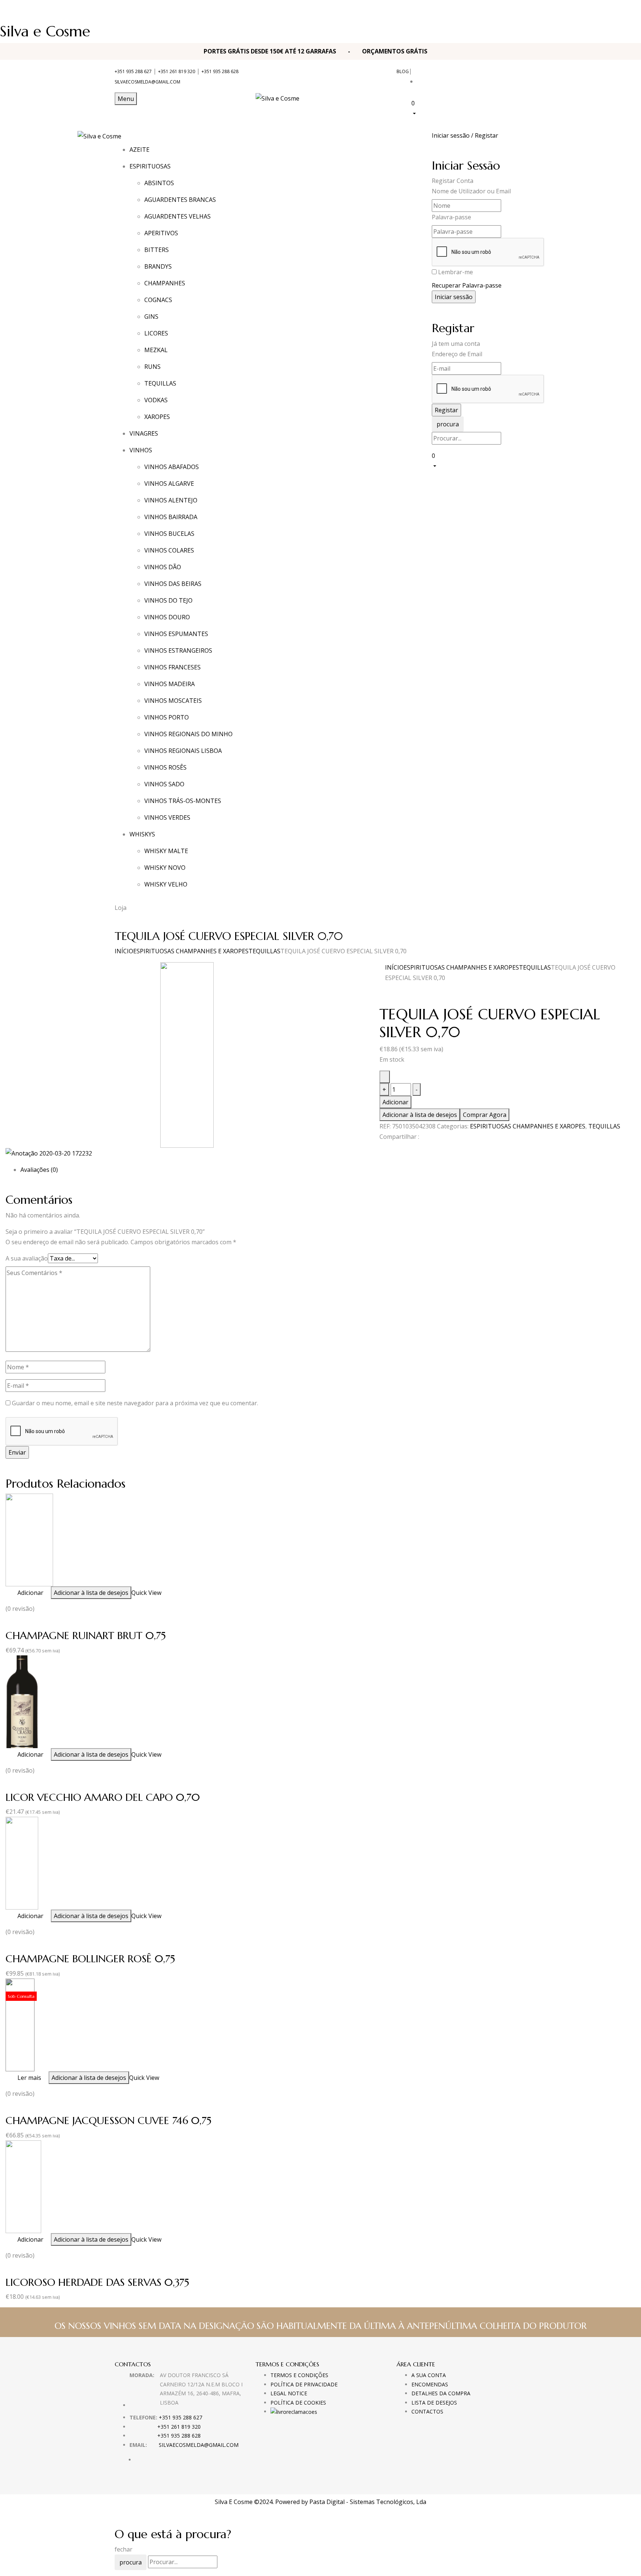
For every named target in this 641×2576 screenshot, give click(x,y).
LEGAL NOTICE (289, 2393)
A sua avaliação (27, 1258)
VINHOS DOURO (167, 617)
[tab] (328, 1170)
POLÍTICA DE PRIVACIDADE (304, 2384)
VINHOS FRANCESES (172, 667)
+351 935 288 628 (220, 71)
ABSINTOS (159, 183)
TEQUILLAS (160, 383)
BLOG (403, 71)
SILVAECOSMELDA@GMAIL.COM (147, 82)
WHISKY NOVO (165, 868)
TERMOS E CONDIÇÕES (299, 2375)
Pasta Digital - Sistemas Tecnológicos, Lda (368, 2502)
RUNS (152, 367)
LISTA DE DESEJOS (434, 2403)
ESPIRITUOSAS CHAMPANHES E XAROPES (191, 951)
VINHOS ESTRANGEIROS (178, 650)
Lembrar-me (456, 272)
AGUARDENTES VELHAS (177, 216)
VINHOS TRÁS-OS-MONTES (183, 801)
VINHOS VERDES (167, 817)
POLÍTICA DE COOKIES (298, 2403)
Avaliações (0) (39, 1170)
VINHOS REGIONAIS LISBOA (183, 751)
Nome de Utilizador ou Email (471, 191)
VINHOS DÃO (163, 567)
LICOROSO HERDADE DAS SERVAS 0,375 (97, 2282)
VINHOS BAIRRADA (171, 517)
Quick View (146, 1593)
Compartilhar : (399, 1137)
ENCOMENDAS (430, 2384)
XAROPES (157, 417)
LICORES (156, 333)
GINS (151, 317)
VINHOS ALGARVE (169, 484)
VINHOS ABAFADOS (172, 467)
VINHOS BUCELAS (169, 534)
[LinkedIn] (391, 1150)
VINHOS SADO (164, 784)
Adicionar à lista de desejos (420, 1115)
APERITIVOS (161, 233)
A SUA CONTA (429, 2375)
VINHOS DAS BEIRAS (173, 584)
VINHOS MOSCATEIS (173, 701)
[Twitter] (386, 1150)
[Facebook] (382, 1150)
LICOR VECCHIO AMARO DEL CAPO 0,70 (103, 1797)
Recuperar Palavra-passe (467, 285)
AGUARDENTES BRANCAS (180, 200)
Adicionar (395, 1102)
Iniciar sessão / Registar (465, 135)
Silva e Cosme (45, 31)
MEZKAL (156, 350)
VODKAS (156, 400)
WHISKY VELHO (166, 884)
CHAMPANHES (165, 283)
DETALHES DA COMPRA (441, 2393)
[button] (469, 108)
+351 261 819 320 (177, 71)
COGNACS (158, 300)
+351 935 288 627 (133, 71)
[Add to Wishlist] (385, 1077)
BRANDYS (158, 266)
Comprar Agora (485, 1115)
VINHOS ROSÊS (165, 767)
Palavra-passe (451, 217)
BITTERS (157, 250)
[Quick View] (14, 1593)
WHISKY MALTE (166, 851)
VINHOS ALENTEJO (171, 500)
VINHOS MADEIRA (170, 684)
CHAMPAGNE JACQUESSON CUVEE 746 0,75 (109, 2121)
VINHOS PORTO (167, 717)
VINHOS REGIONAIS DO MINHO (188, 734)
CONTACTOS (427, 2411)
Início (124, 951)
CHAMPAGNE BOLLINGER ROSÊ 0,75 (90, 1959)
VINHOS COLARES (169, 550)
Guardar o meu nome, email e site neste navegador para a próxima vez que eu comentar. (135, 1403)
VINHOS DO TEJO (168, 600)
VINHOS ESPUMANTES (176, 634)
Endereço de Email (457, 354)
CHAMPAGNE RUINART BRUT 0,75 (86, 1636)
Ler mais (29, 2078)
